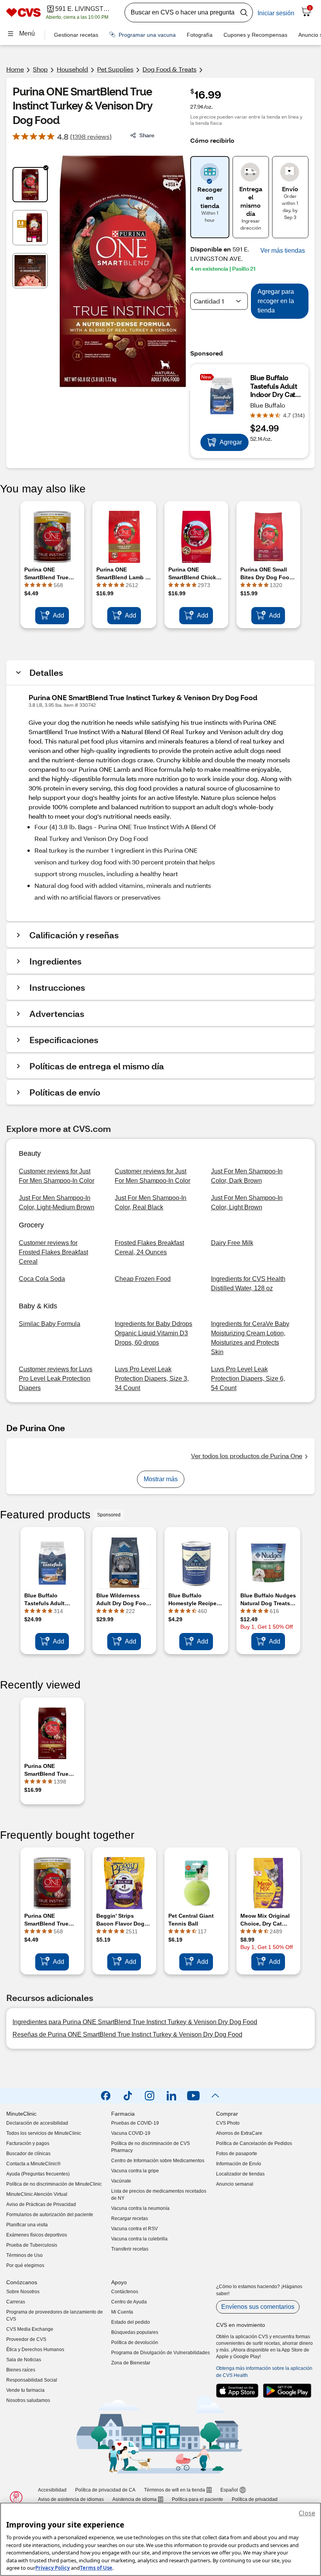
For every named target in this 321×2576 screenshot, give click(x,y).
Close (307, 2513)
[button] (283, 251)
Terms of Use (96, 2568)
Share (147, 135)
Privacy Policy (52, 2568)
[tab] (30, 185)
